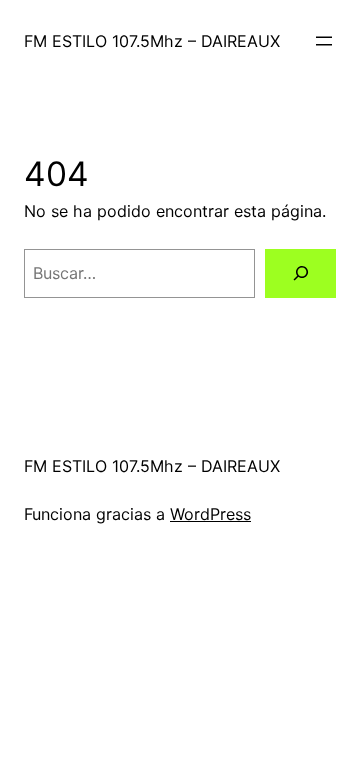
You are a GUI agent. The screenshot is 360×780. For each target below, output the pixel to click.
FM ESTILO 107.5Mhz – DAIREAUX (152, 41)
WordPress (210, 514)
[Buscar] (300, 273)
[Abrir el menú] (324, 41)
